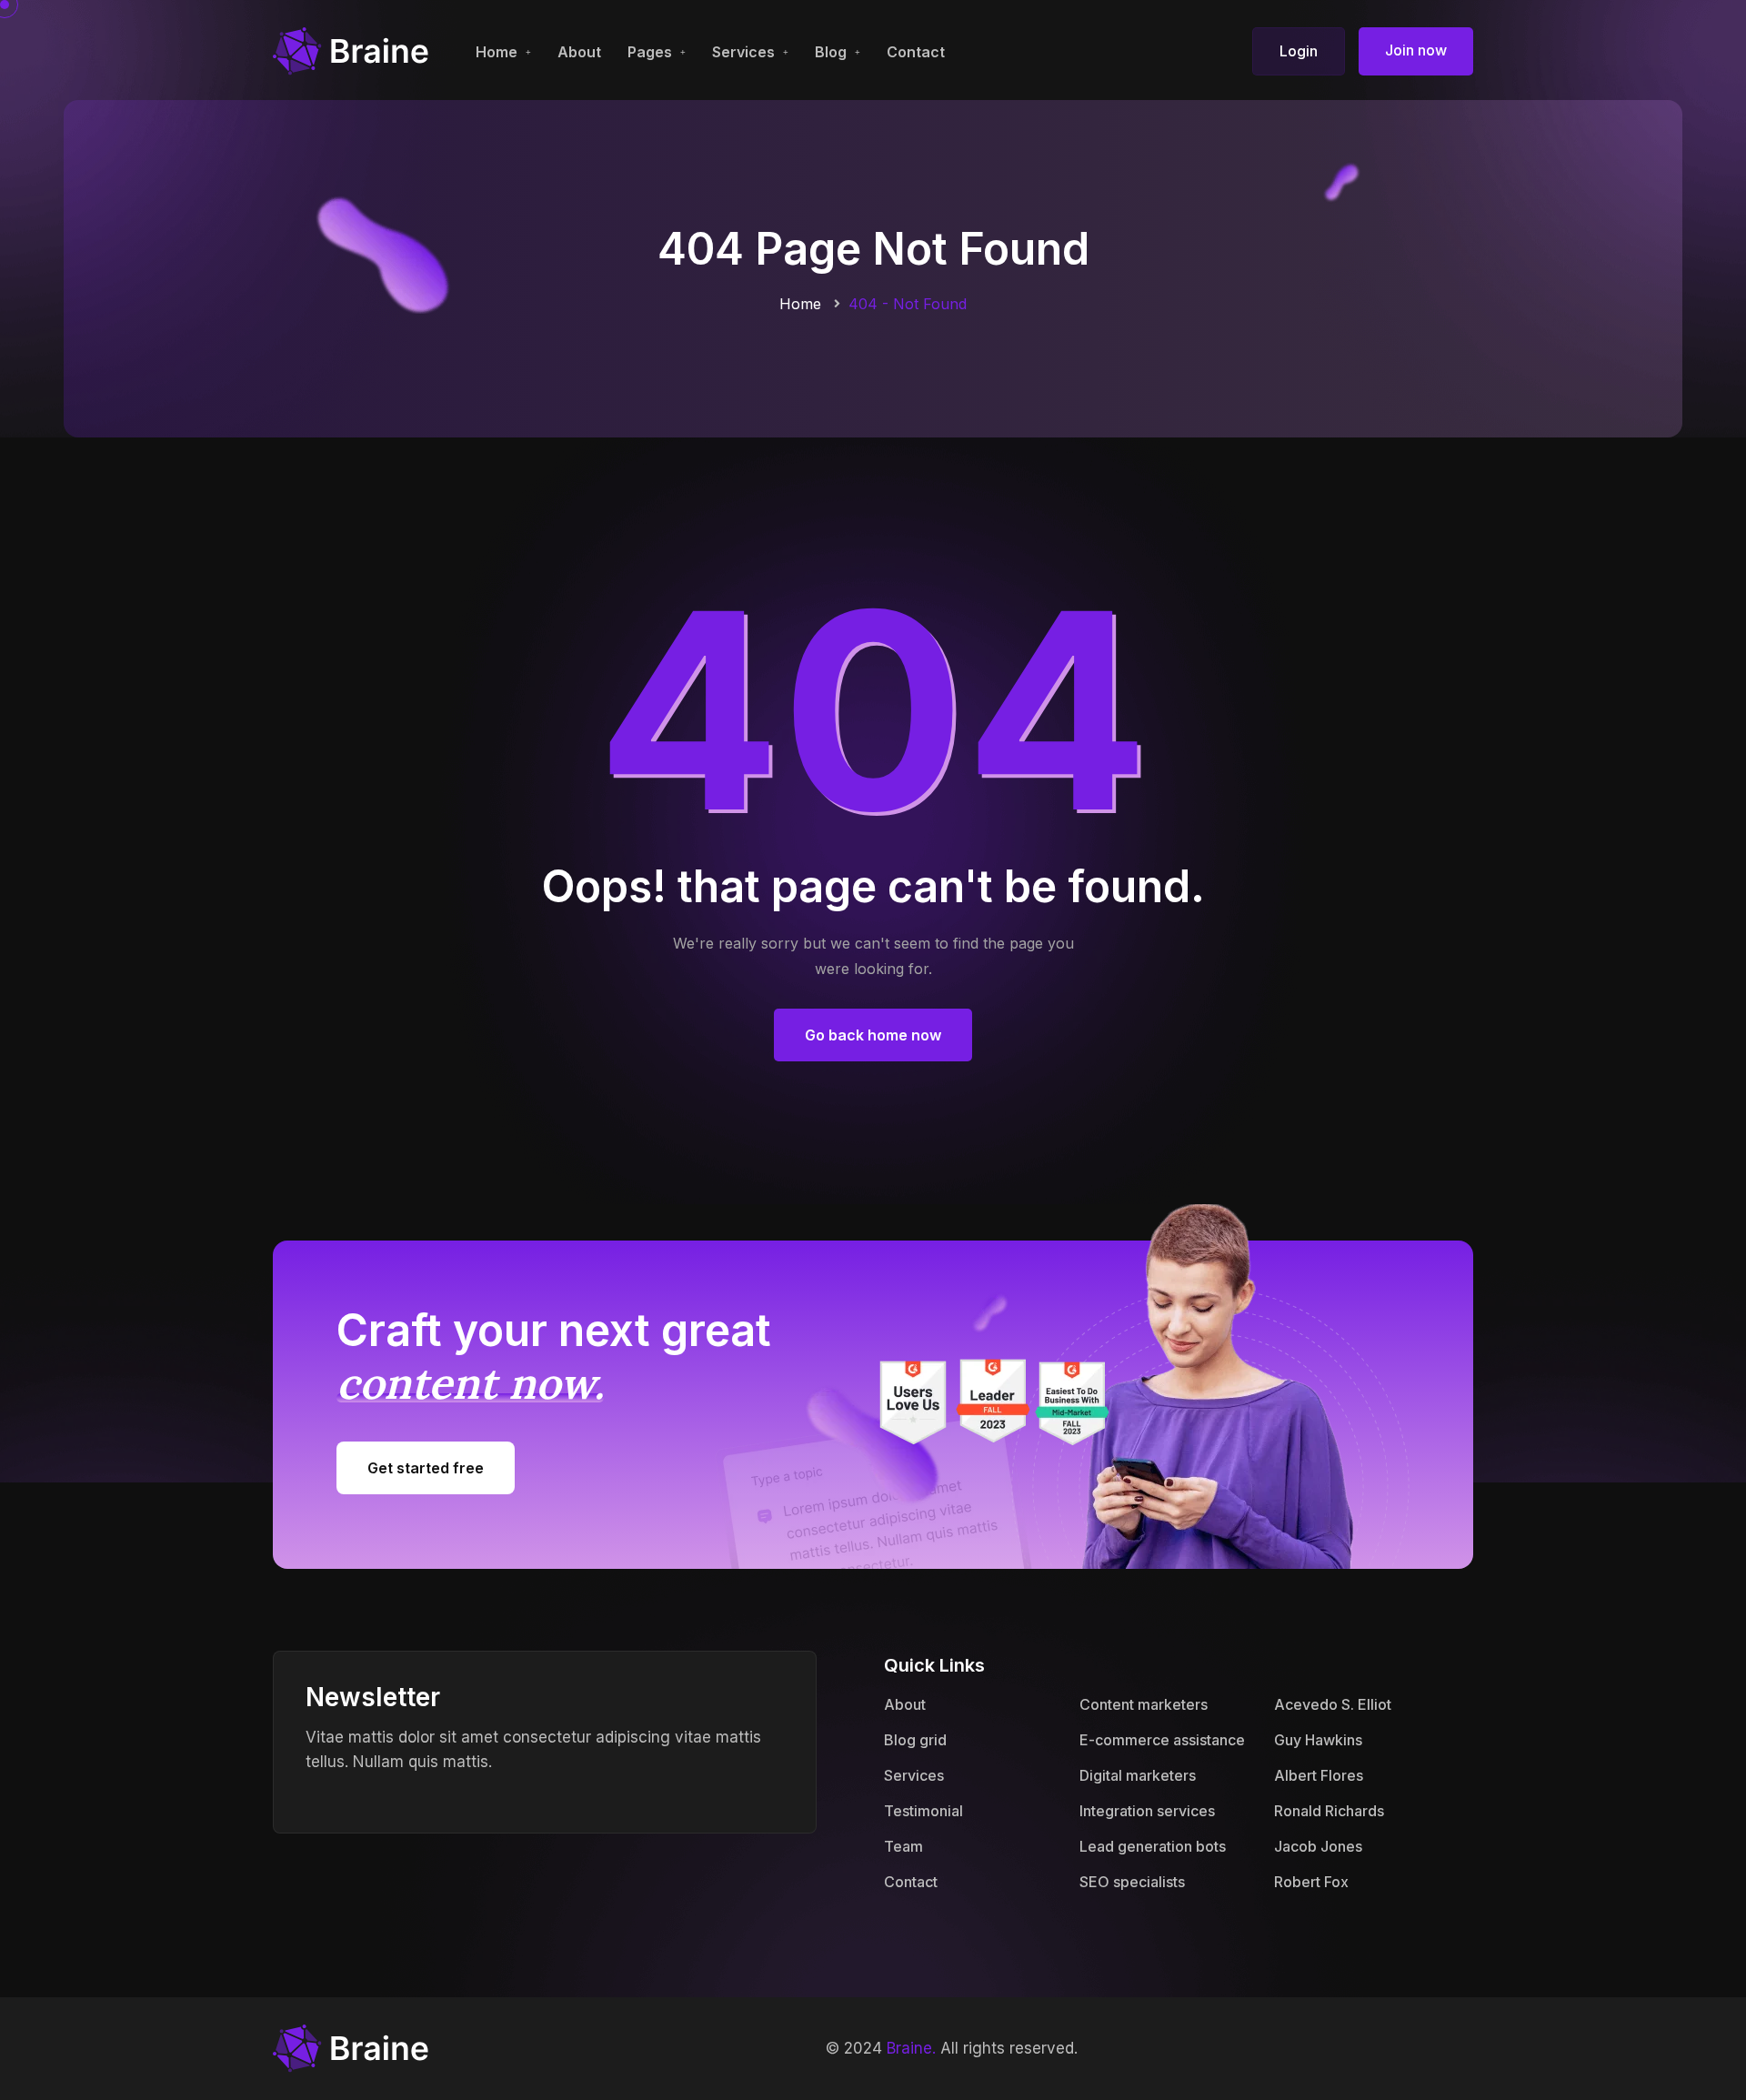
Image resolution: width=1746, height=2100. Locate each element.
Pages (650, 52)
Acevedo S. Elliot (1333, 1704)
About (579, 52)
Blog (831, 52)
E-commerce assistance (1162, 1740)
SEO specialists (1132, 1882)
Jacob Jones (1318, 1846)
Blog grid (915, 1740)
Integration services (1147, 1811)
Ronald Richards (1329, 1811)
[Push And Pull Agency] (351, 50)
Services (743, 52)
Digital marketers (1138, 1775)
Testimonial (923, 1811)
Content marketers (1144, 1704)
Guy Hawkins (1318, 1740)
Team (903, 1846)
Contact (916, 52)
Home (497, 52)
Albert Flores (1319, 1775)
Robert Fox (1311, 1882)
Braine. (911, 2048)
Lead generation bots (1153, 1846)
